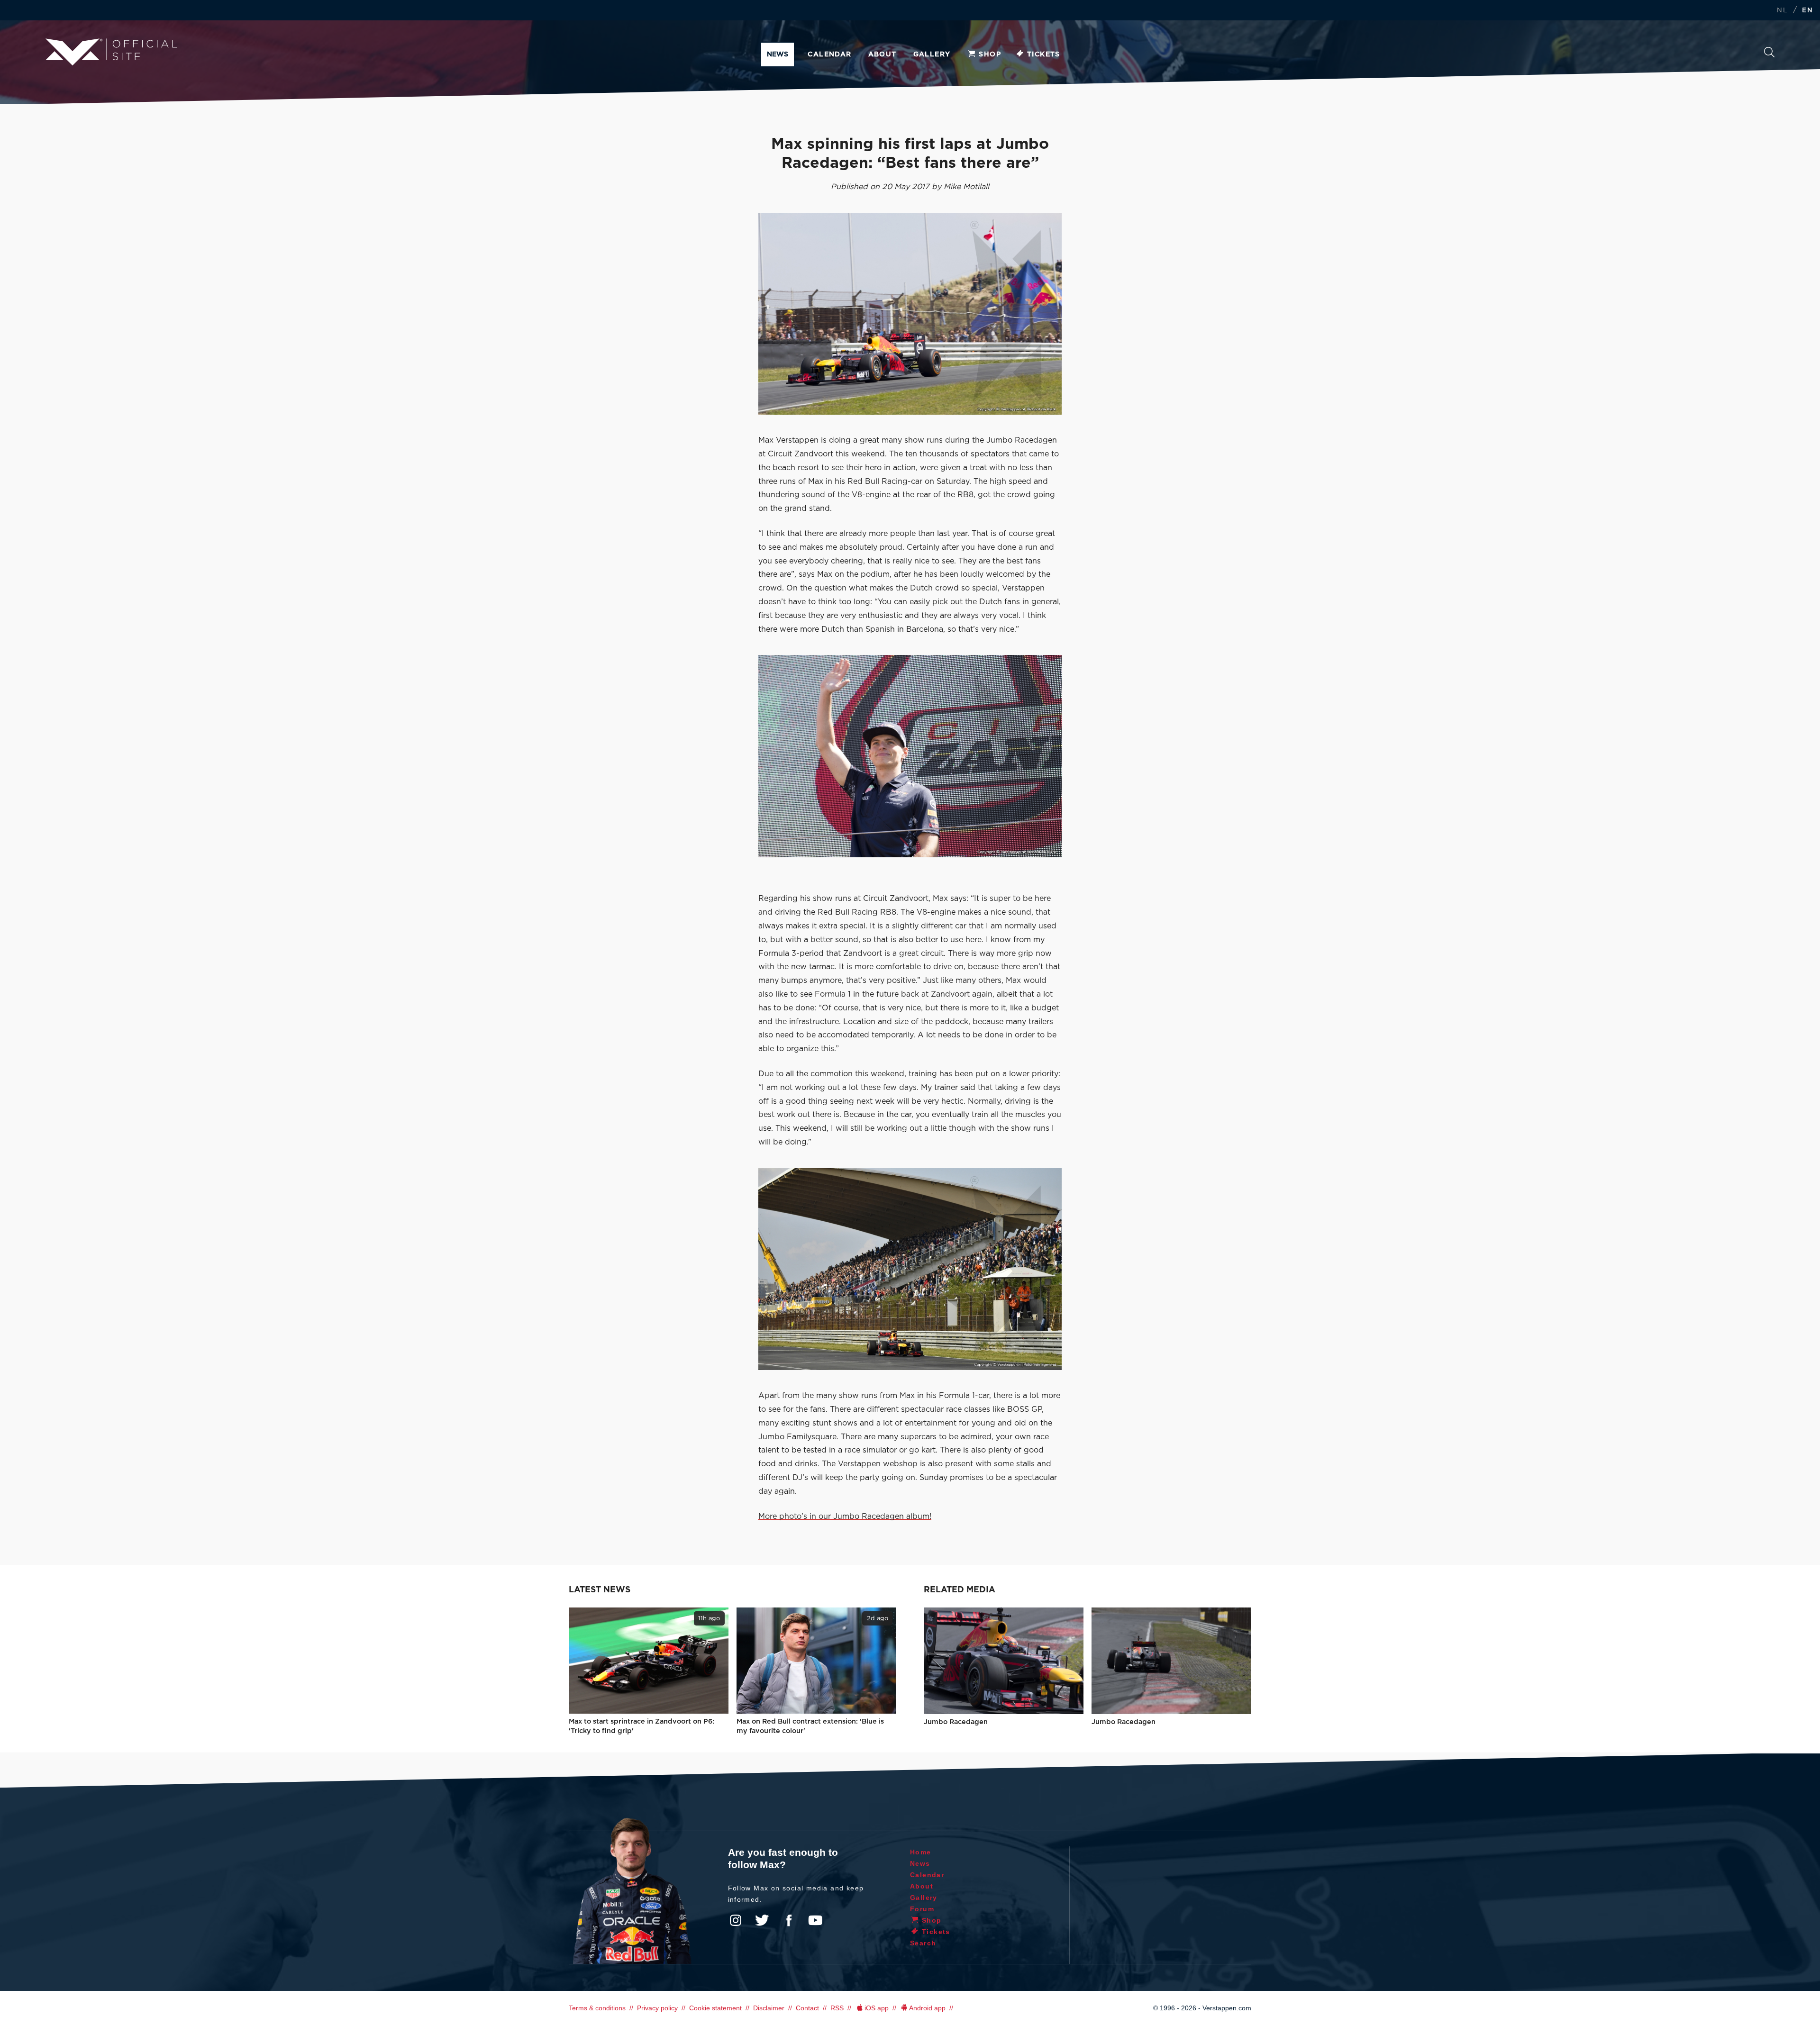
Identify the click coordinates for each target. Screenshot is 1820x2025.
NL (1782, 11)
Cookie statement (715, 2008)
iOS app (877, 2008)
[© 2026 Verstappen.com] (910, 314)
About (883, 54)
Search (1769, 55)
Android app (927, 2008)
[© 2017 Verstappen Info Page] (910, 756)
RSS (837, 2008)
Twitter (762, 1920)
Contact (807, 2008)
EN (1807, 11)
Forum (922, 1909)
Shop (990, 54)
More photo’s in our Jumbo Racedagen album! (845, 1516)
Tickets (1044, 54)
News (778, 54)
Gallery (932, 54)
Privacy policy (657, 2008)
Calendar (829, 54)
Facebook (789, 1920)
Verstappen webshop (878, 1464)
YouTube (815, 1920)
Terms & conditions (597, 2008)
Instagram (736, 1920)
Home (921, 1852)
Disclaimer (769, 2008)
